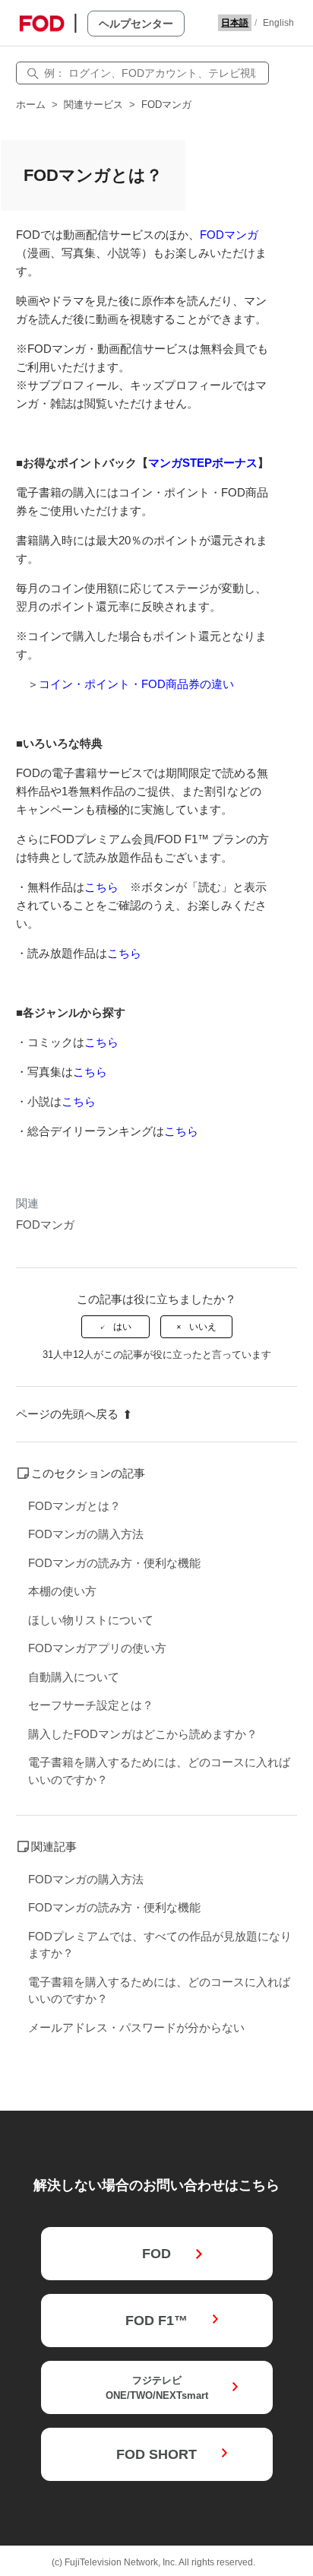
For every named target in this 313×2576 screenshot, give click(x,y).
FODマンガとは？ (74, 1506)
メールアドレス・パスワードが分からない (136, 2027)
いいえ (203, 1327)
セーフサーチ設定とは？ (91, 1705)
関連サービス (93, 105)
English (278, 23)
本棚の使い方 (62, 1591)
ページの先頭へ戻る (67, 1414)
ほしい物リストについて (91, 1620)
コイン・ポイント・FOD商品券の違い (136, 684)
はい (122, 1327)
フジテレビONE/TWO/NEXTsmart (157, 2388)
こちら (101, 887)
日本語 (235, 23)
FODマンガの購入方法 (86, 1534)
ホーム (31, 105)
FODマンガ (166, 105)
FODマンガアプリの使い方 (97, 1648)
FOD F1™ (156, 2321)
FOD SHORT (156, 2454)
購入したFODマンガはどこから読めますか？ (143, 1734)
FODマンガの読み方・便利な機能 (114, 1563)
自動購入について (74, 1677)
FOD (156, 2254)
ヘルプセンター (136, 24)
